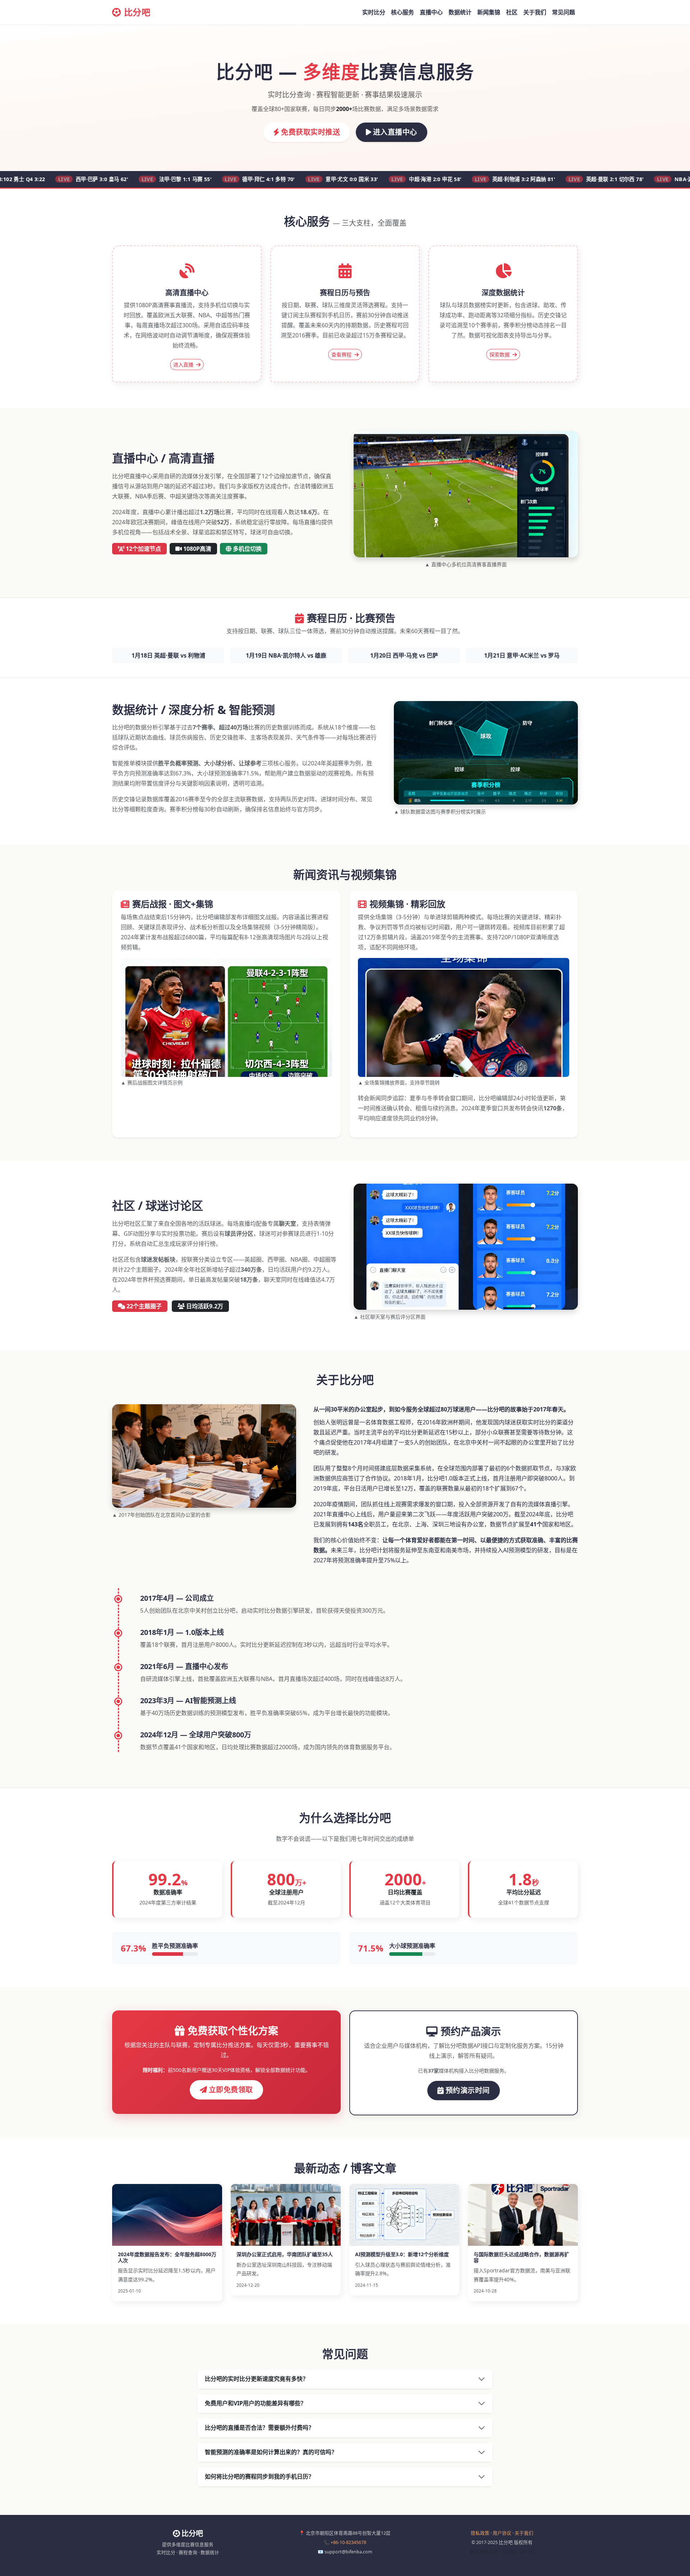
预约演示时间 (468, 2090)
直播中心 (431, 12)
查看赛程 (342, 354)
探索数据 (500, 354)
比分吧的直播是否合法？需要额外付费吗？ (259, 2428)
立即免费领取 (231, 2090)
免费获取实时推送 (310, 132)
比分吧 (137, 12)
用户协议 (502, 2533)
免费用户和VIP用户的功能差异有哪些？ (256, 2403)
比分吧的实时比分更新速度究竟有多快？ (257, 2379)
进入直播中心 (395, 132)
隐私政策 (480, 2533)
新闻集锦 (489, 12)
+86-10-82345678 (348, 2542)
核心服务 (402, 12)
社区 (512, 12)
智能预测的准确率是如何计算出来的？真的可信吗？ (271, 2452)
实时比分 (374, 12)
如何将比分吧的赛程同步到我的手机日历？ (259, 2476)
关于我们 (535, 12)
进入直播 (184, 365)
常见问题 (563, 12)
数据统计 (460, 12)
